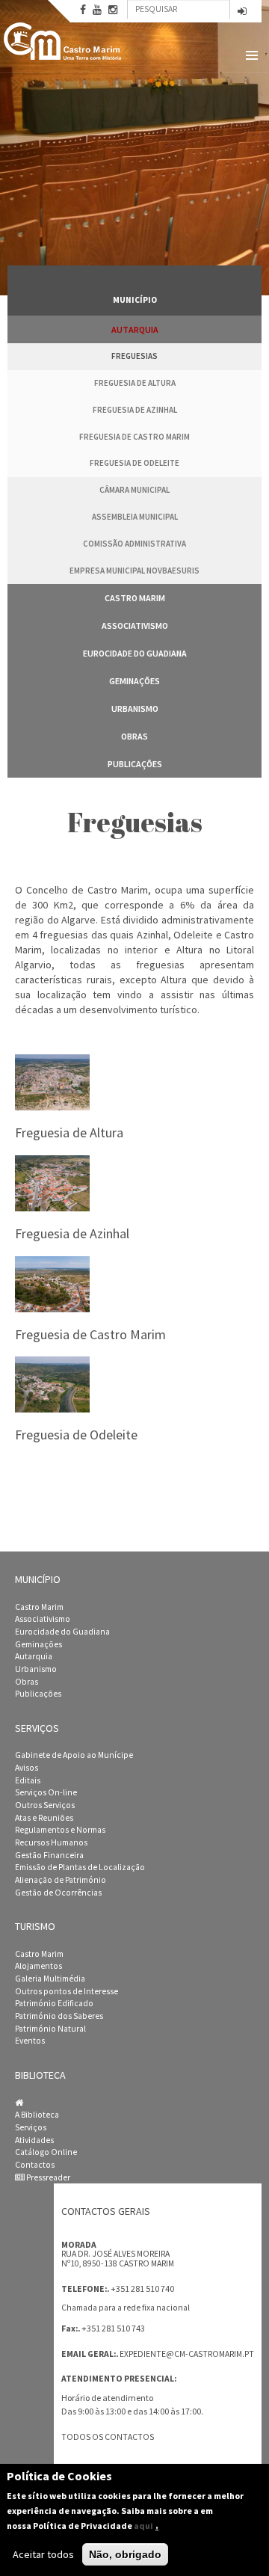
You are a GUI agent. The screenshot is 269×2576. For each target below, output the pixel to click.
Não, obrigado (125, 2554)
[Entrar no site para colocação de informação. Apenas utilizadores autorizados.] (242, 12)
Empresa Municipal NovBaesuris (134, 571)
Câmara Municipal (134, 490)
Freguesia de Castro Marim (134, 437)
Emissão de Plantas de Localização (80, 1867)
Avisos (27, 1768)
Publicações (135, 764)
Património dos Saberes (59, 2016)
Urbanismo (135, 708)
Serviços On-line (46, 1792)
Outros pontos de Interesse (67, 1991)
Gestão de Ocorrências (58, 1893)
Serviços (31, 2127)
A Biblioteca (37, 2115)
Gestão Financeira (49, 1855)
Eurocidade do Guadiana (135, 653)
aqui (143, 2526)
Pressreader (47, 2177)
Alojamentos (38, 1966)
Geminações (134, 681)
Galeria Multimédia (50, 1979)
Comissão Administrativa (134, 544)
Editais (28, 1780)
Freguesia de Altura (135, 383)
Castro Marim (135, 598)
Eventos (30, 2041)
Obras (134, 736)
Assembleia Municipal (135, 517)
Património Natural (50, 2029)
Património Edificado (54, 2003)
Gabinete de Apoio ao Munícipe (74, 1755)
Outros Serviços (45, 1805)
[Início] (64, 41)
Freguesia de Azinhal (135, 410)
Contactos (35, 2165)
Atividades (34, 2140)
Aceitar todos (43, 2554)
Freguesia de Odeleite (134, 463)
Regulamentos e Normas (60, 1830)
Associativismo (135, 625)
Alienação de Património (61, 1880)
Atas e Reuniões (44, 1818)
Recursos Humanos (51, 1842)
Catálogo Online (46, 2152)
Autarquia (135, 329)
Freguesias (134, 356)
